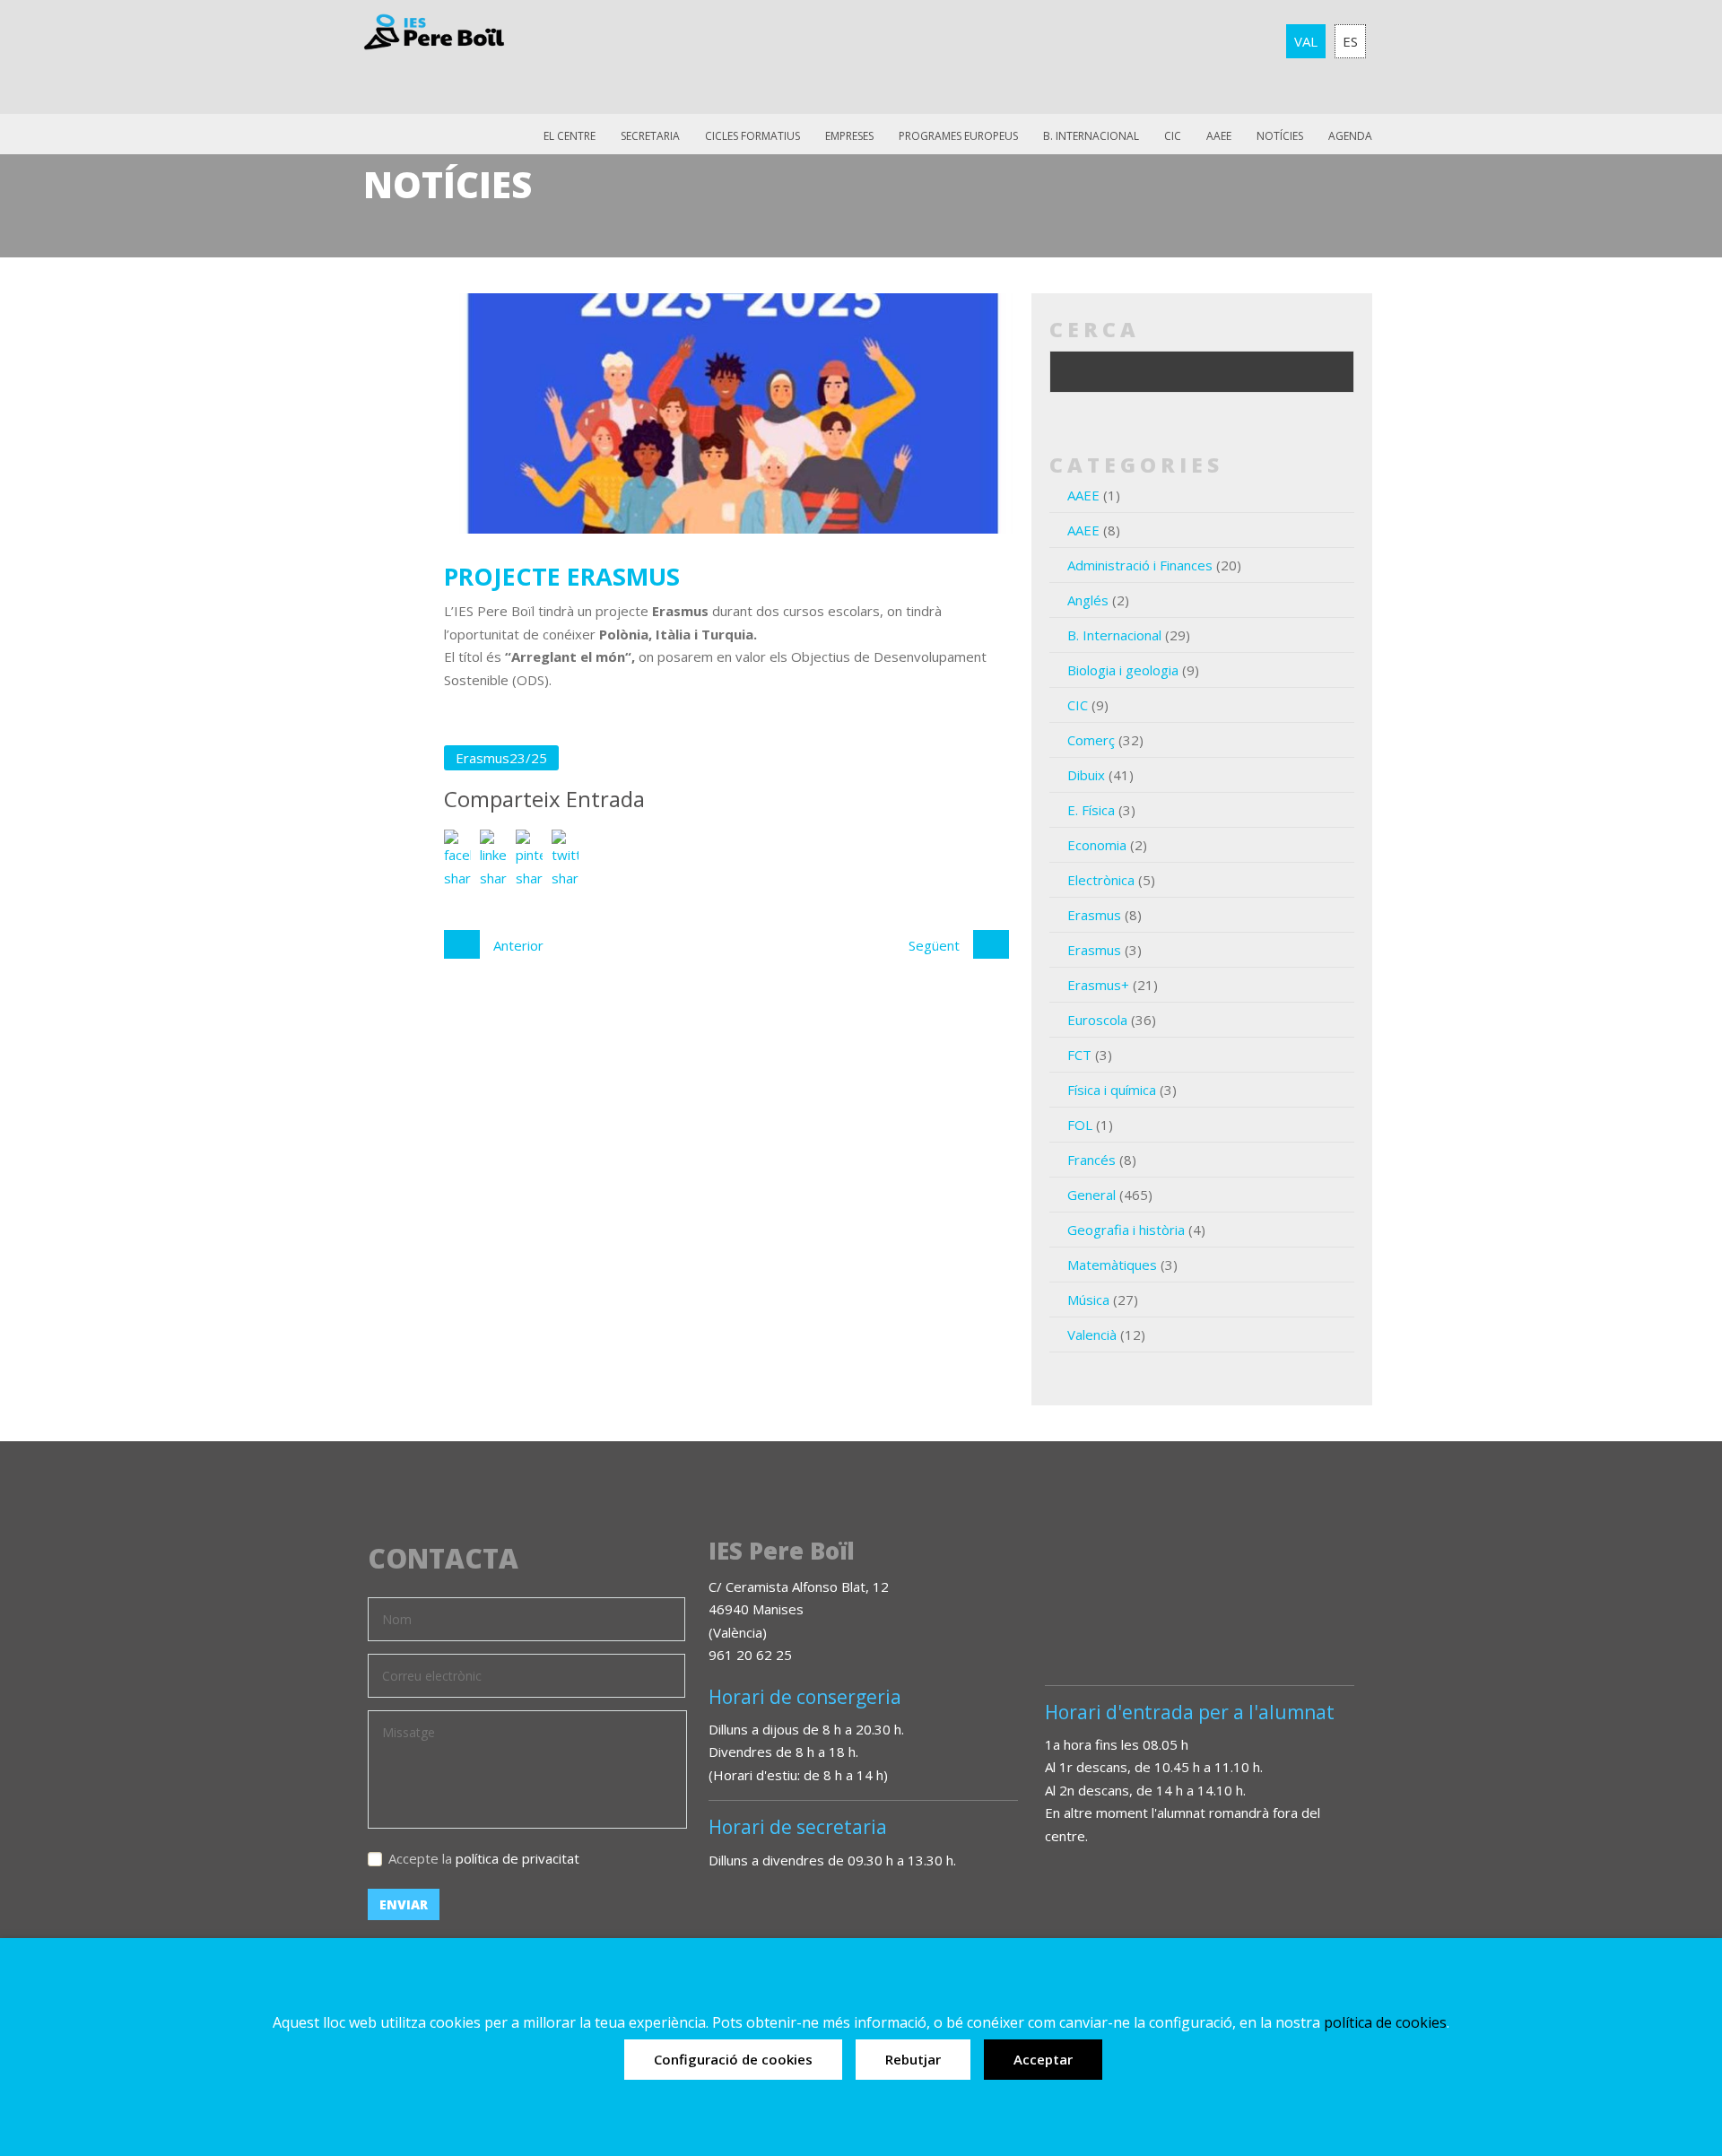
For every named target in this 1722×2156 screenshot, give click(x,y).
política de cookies (1385, 2022)
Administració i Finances (1140, 565)
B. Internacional (1114, 635)
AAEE (1219, 136)
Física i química (1112, 1090)
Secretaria (650, 136)
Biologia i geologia (1123, 670)
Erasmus (1094, 915)
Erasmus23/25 (501, 758)
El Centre (570, 136)
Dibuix (1086, 775)
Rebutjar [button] (913, 2059)
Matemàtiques (1112, 1265)
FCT (1079, 1055)
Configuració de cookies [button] (733, 2059)
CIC (1173, 136)
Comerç (1091, 740)
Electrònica (1101, 880)
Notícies (1280, 136)
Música (1088, 1300)
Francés (1091, 1160)
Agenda (1350, 136)
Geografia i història (1126, 1230)
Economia (1097, 845)
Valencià (1092, 1334)
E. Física (1091, 810)
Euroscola (1097, 1020)
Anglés (1088, 600)
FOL (1080, 1125)
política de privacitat (517, 1858)
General (1091, 1195)
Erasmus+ (1098, 985)
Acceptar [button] (1043, 2059)
